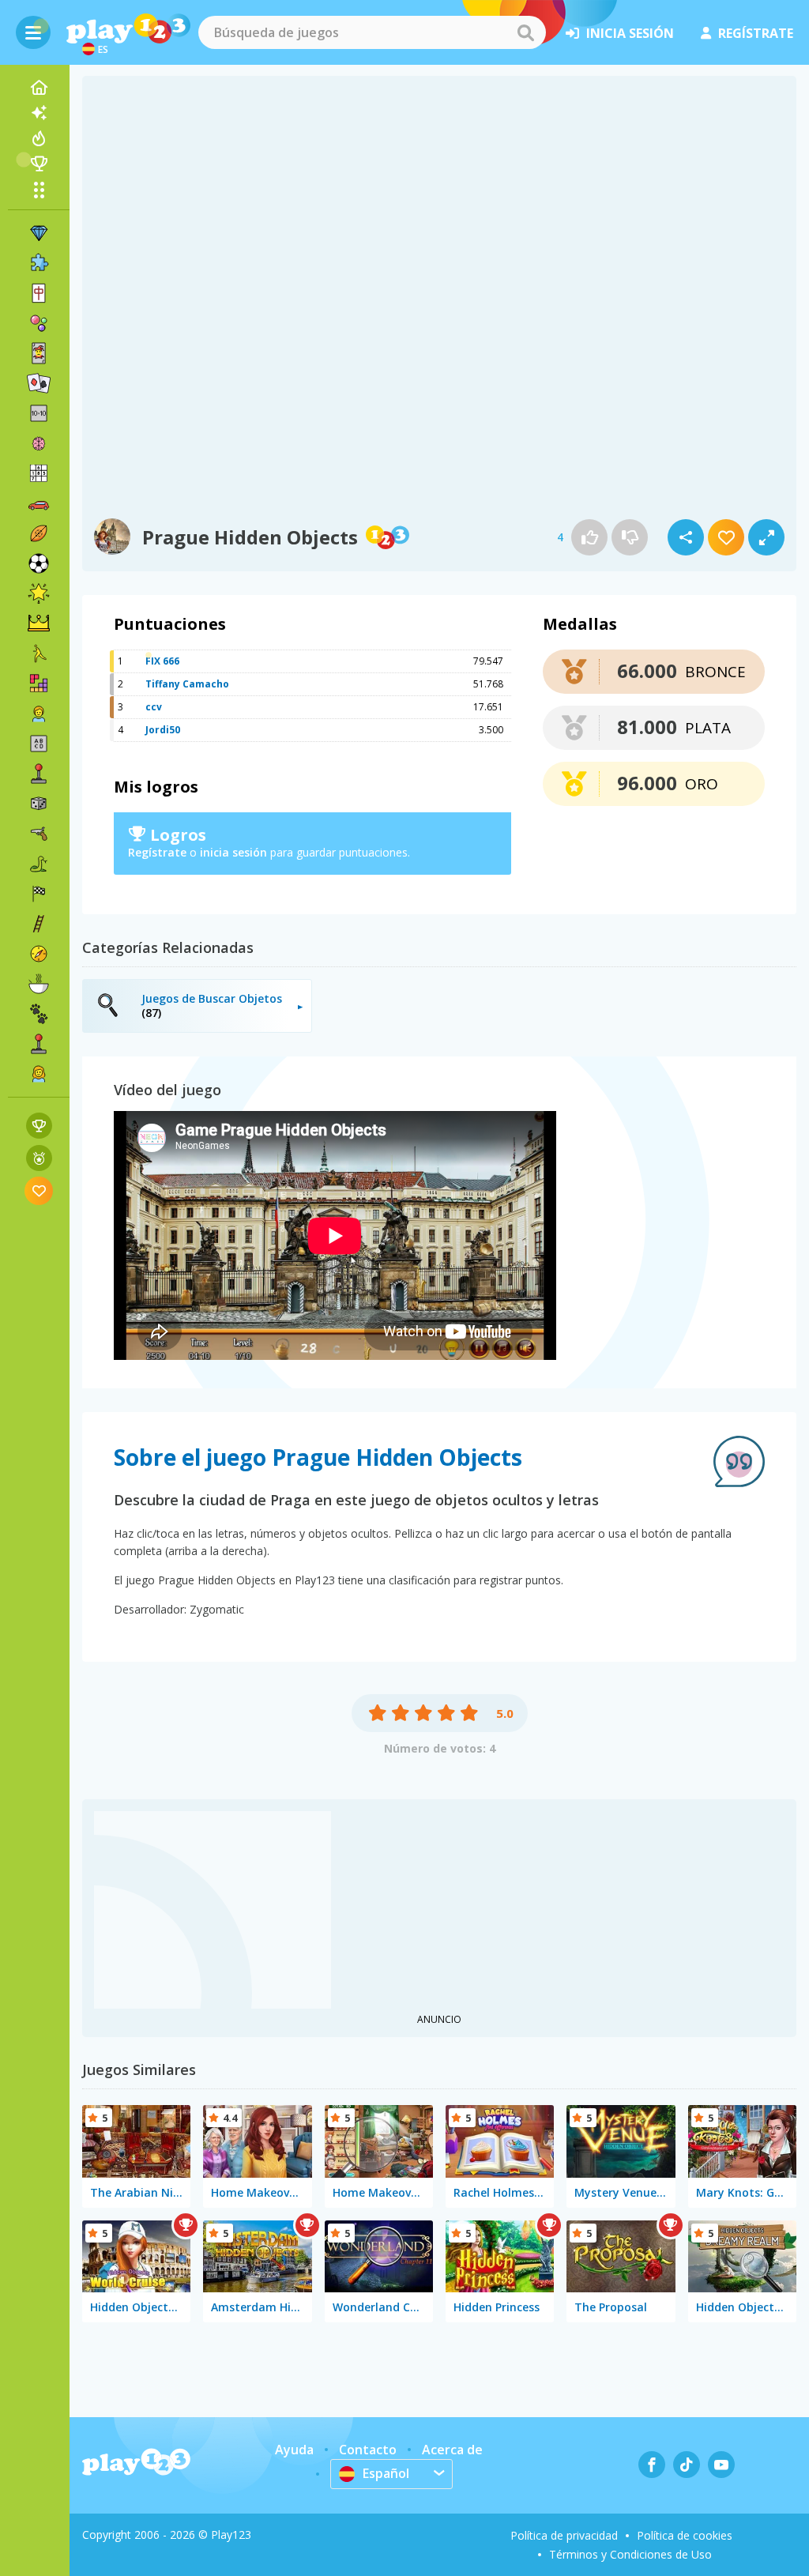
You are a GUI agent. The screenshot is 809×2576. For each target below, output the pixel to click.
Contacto (368, 2450)
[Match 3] (39, 233)
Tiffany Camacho (187, 684)
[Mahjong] (39, 293)
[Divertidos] (39, 593)
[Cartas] (39, 353)
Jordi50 (163, 730)
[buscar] (525, 32)
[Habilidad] (39, 924)
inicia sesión (630, 33)
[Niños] (39, 714)
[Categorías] (39, 190)
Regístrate (157, 852)
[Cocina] (39, 984)
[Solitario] (39, 383)
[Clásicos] (39, 864)
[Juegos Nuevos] (39, 113)
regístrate (756, 33)
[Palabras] (39, 744)
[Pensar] (39, 443)
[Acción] (39, 834)
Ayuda (294, 2450)
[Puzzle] (39, 263)
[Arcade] (39, 774)
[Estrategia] (39, 623)
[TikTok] (687, 2465)
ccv (154, 707)
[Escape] (39, 653)
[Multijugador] (39, 1044)
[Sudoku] (39, 473)
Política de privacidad (564, 2535)
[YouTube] (721, 2465)
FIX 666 (162, 661)
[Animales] (39, 1014)
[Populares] (39, 138)
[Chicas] (39, 1074)
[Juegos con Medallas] (39, 1158)
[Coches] (39, 503)
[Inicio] (39, 88)
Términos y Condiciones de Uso (630, 2554)
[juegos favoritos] (39, 1190)
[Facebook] (652, 2465)
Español (386, 2473)
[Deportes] (39, 533)
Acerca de (452, 2450)
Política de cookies (685, 2535)
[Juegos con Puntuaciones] (39, 1126)
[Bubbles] (39, 323)
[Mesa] (39, 804)
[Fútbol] (39, 563)
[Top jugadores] (39, 164)
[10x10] (39, 413)
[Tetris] (39, 684)
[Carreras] (39, 894)
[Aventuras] (39, 954)
